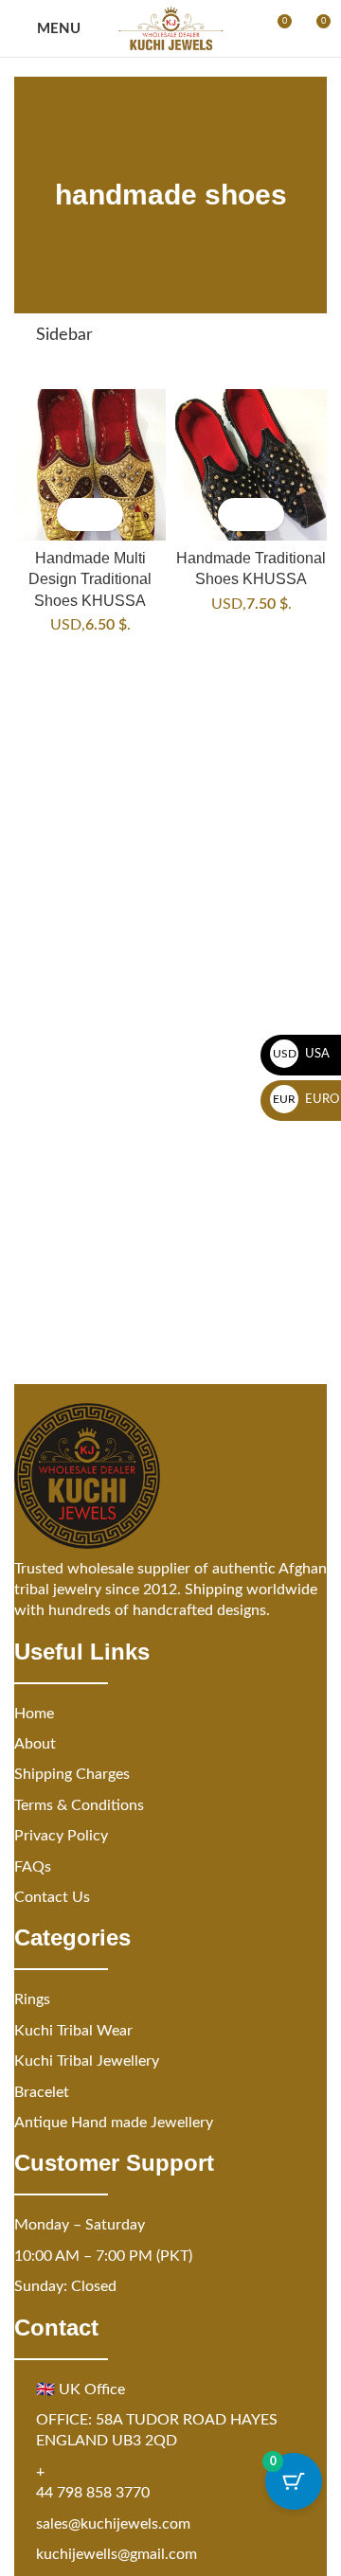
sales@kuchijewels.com (113, 2524)
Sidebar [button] (64, 335)
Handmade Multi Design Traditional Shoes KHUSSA (90, 579)
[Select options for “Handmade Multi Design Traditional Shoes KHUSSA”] (73, 515)
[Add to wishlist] (107, 515)
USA (302, 1054)
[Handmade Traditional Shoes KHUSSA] (251, 465)
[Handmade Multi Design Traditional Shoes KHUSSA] (90, 465)
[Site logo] (171, 28)
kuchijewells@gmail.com (117, 2554)
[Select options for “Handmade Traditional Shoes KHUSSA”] (234, 515)
